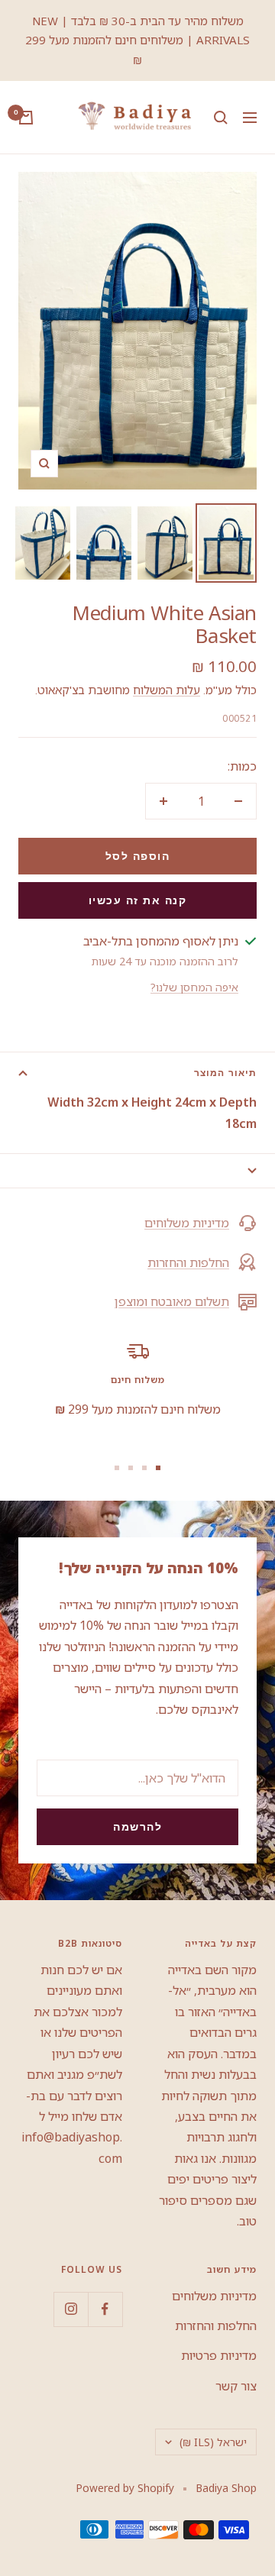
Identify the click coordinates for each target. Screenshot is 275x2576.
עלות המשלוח (167, 690)
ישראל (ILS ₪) (213, 2442)
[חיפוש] (221, 118)
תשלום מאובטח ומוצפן (172, 1301)
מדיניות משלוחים (187, 1223)
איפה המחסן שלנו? (194, 987)
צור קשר (236, 2386)
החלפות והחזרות (188, 1262)
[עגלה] (26, 118)
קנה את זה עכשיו (138, 900)
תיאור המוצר (225, 1073)
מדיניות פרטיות (219, 2355)
